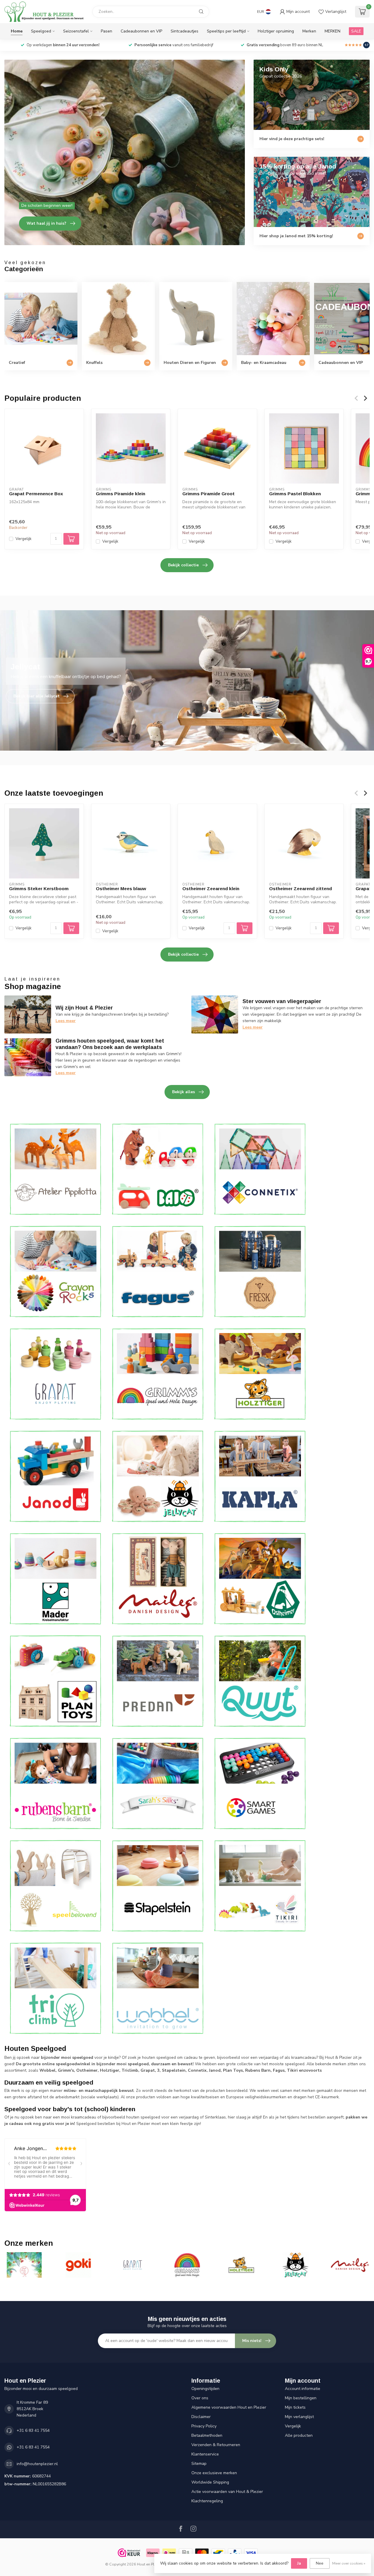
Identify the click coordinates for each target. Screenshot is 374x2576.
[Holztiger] (260, 1374)
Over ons (200, 2398)
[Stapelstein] (158, 1886)
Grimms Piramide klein (121, 494)
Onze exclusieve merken (214, 2473)
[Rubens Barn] (56, 1783)
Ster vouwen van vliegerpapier (282, 1001)
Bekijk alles (183, 1092)
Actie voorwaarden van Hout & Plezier (227, 2492)
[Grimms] (158, 1374)
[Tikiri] (260, 1886)
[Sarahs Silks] (158, 1783)
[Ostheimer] (260, 1579)
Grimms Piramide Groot (208, 494)
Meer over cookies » (349, 2563)
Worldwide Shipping (210, 2482)
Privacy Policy (204, 2426)
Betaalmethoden (207, 2435)
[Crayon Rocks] (56, 1271)
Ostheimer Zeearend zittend (301, 889)
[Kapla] (260, 1476)
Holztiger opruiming (276, 31)
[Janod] (56, 1476)
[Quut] (260, 1681)
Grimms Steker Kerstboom (39, 889)
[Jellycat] (158, 1476)
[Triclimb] (56, 1988)
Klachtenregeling (207, 2501)
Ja (299, 2563)
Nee (320, 2563)
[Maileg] (158, 1579)
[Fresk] (260, 1271)
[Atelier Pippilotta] (56, 1169)
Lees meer (66, 1021)
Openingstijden (205, 2389)
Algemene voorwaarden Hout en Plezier (229, 2407)
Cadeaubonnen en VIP (141, 31)
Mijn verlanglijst (299, 2417)
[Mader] (56, 1579)
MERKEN (333, 31)
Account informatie (303, 2389)
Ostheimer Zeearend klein (211, 889)
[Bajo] (158, 1169)
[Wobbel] (158, 1988)
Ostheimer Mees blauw (121, 889)
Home (17, 31)
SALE (356, 31)
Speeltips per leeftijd (226, 31)
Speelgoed (41, 31)
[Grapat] (56, 1374)
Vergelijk (24, 539)
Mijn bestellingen (301, 2398)
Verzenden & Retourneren (216, 2445)
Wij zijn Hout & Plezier (84, 1008)
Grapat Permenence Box (36, 494)
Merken (309, 31)
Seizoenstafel (76, 31)
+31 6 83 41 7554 (33, 2430)
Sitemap (199, 2464)
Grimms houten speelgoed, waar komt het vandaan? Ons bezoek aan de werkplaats (110, 1044)
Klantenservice (205, 2454)
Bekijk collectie (183, 565)
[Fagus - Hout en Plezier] (158, 1271)
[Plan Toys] (56, 1681)
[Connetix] (260, 1169)
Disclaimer (201, 2417)
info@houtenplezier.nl (37, 2464)
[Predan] (158, 1681)
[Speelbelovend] (56, 1886)
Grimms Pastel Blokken (295, 494)
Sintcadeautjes (185, 31)
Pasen (107, 31)
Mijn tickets (295, 2407)
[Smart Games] (260, 1783)
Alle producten (299, 2435)
